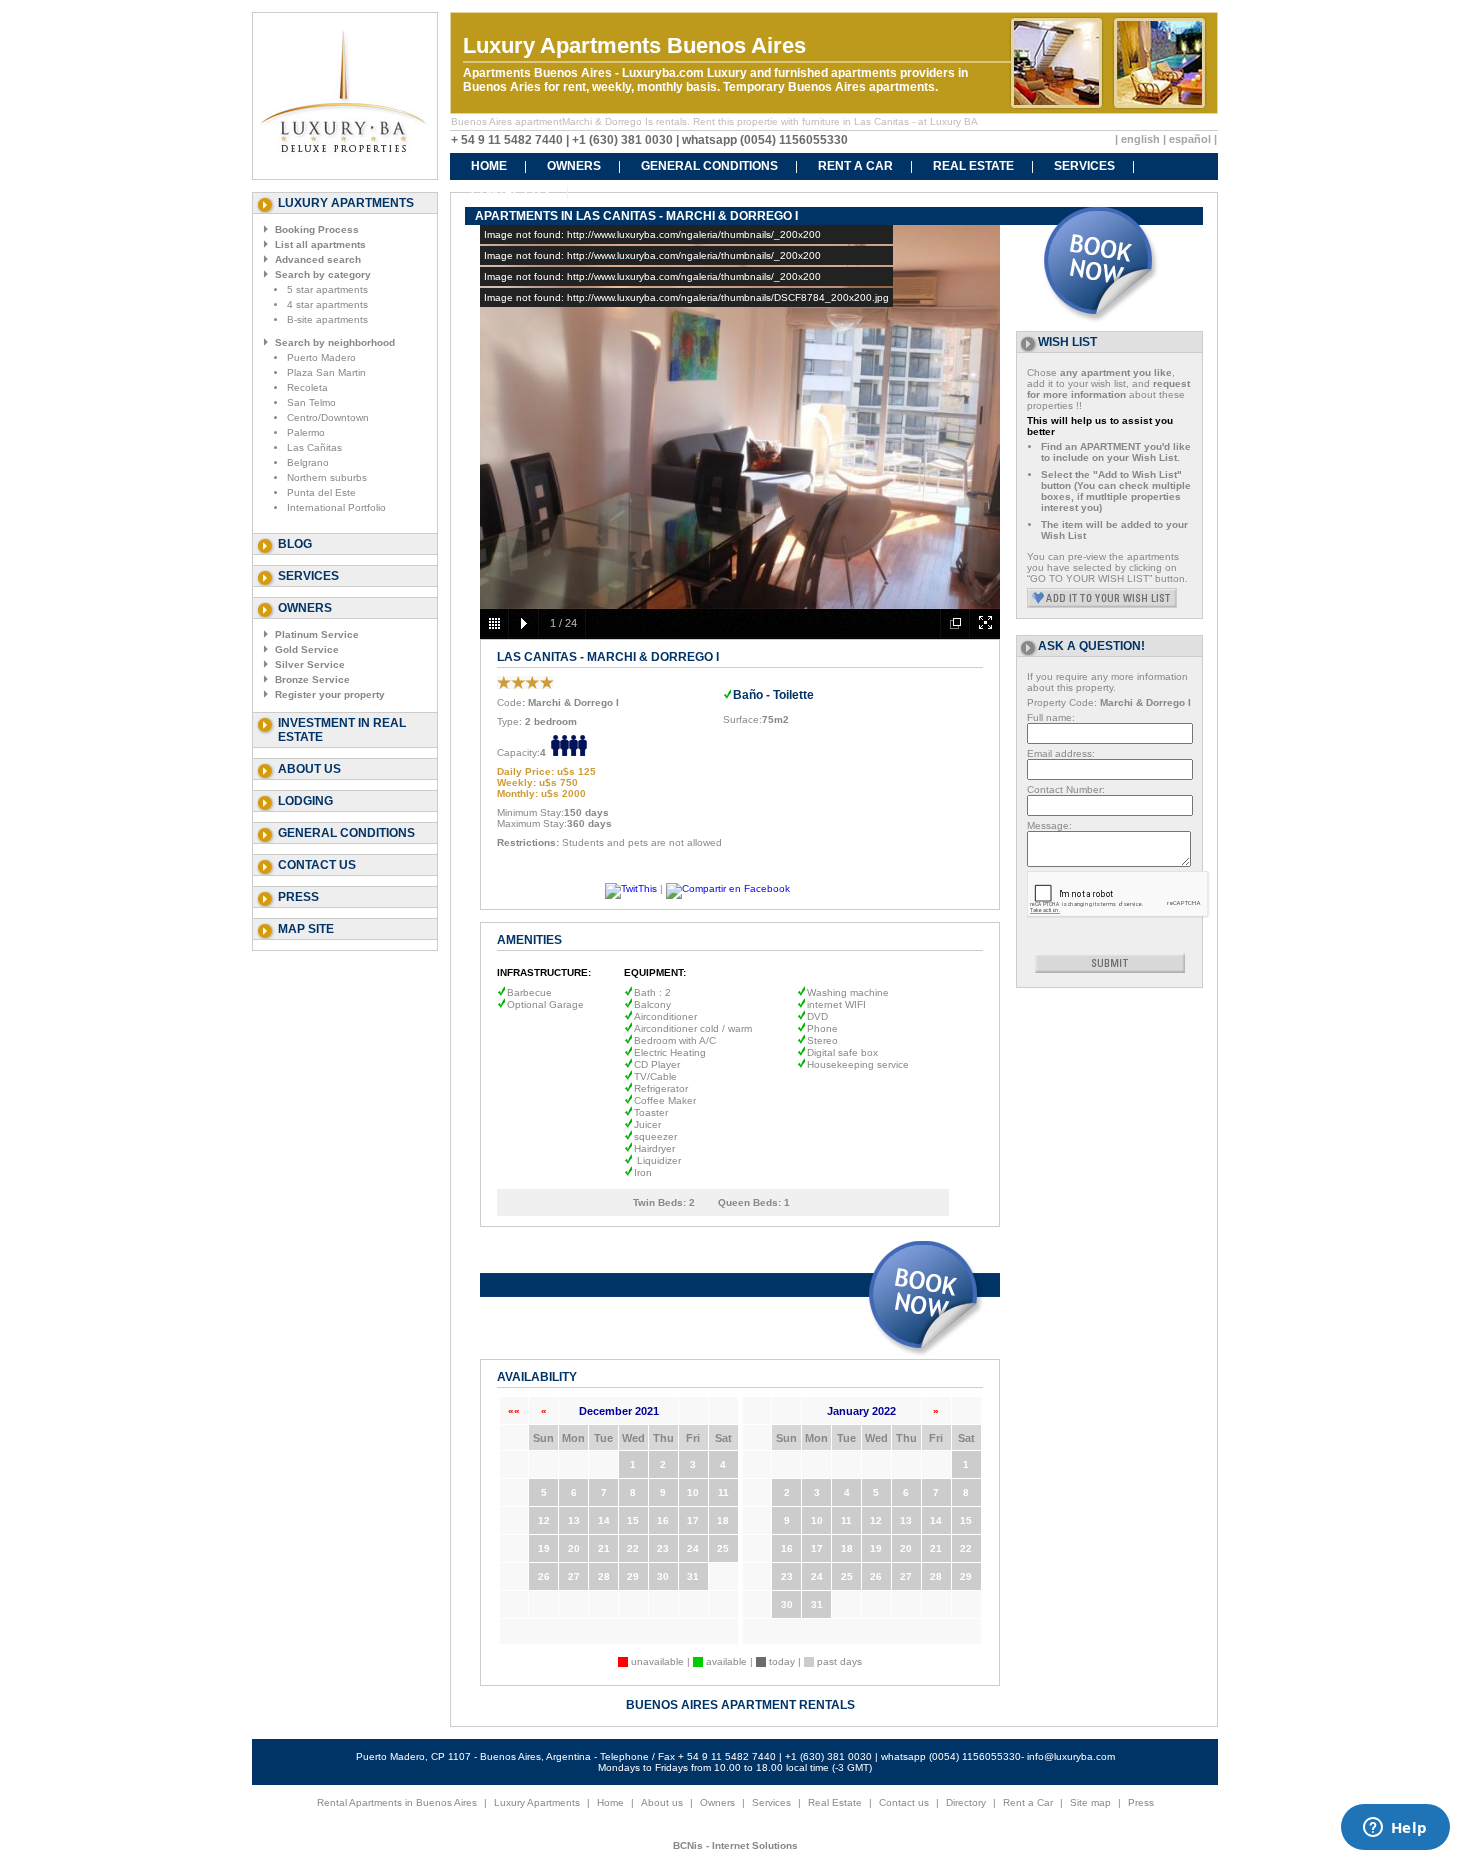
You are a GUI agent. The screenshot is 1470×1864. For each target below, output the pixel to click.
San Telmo (311, 402)
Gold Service (307, 649)
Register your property (330, 694)
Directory (966, 1802)
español (1190, 139)
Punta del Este (321, 492)
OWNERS (574, 166)
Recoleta (307, 387)
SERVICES (1084, 166)
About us (309, 769)
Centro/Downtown (328, 417)
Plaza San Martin (326, 372)
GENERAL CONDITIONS (709, 166)
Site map (1090, 1802)
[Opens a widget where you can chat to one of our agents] (1395, 1829)
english (1140, 139)
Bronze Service (312, 679)
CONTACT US (510, 192)
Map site (306, 929)
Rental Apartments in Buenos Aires (397, 1802)
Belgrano (308, 462)
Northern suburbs (327, 477)
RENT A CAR (855, 166)
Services (308, 576)
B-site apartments (327, 319)
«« (514, 1410)
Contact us (317, 865)
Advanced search (318, 259)
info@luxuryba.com (1071, 1756)
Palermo (306, 432)
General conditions (346, 833)
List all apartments (320, 244)
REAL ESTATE (973, 166)
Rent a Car (1028, 1802)
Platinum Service (317, 634)
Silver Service (310, 664)
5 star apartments (327, 289)
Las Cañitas (314, 447)
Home (610, 1802)
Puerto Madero (321, 357)
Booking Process (317, 229)
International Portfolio (336, 507)
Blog (295, 544)
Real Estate (835, 1802)
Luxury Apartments (537, 1802)
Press (298, 897)
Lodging (305, 801)
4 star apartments (327, 304)
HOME (489, 166)
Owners (717, 1802)
